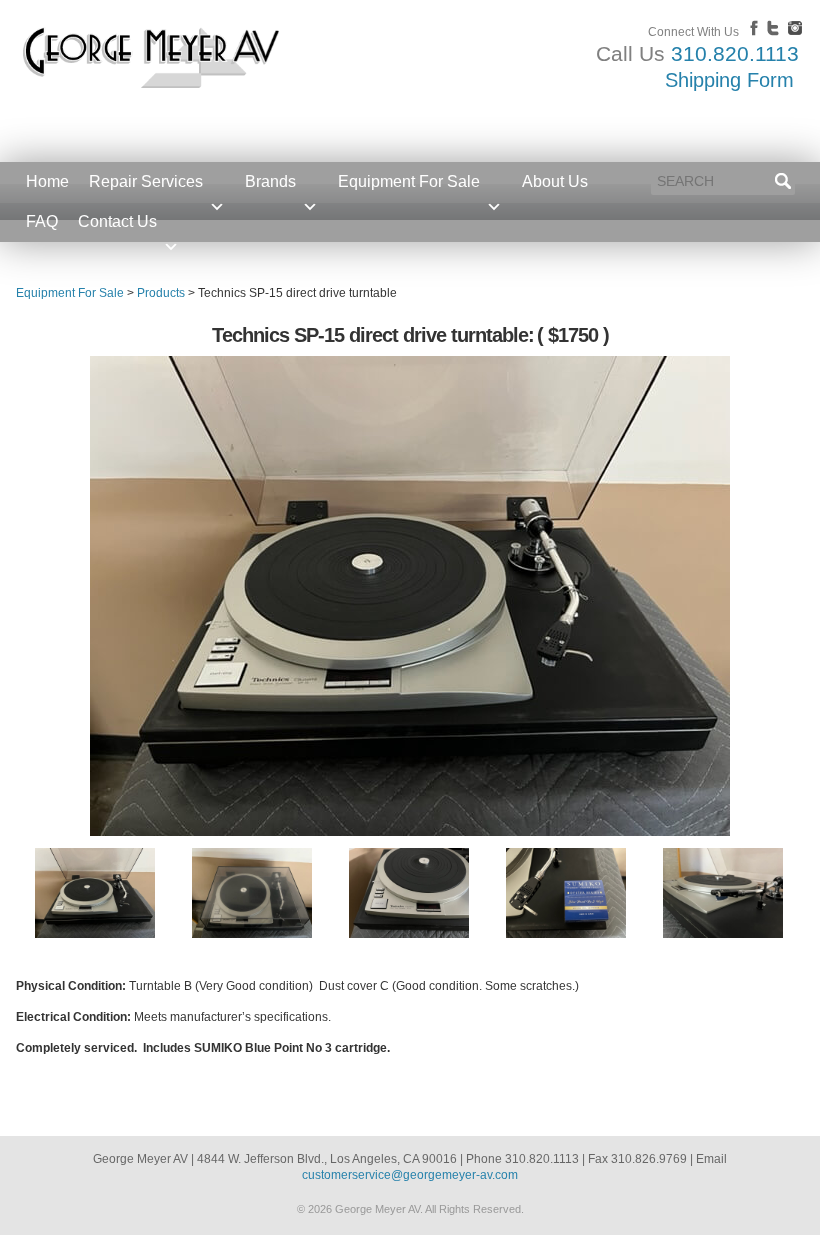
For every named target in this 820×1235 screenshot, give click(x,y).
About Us (555, 181)
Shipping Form (729, 80)
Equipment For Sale (409, 181)
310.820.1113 (735, 53)
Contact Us (117, 221)
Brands (270, 181)
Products (161, 293)
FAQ (42, 221)
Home (47, 181)
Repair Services (146, 181)
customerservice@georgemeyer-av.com (410, 1175)
